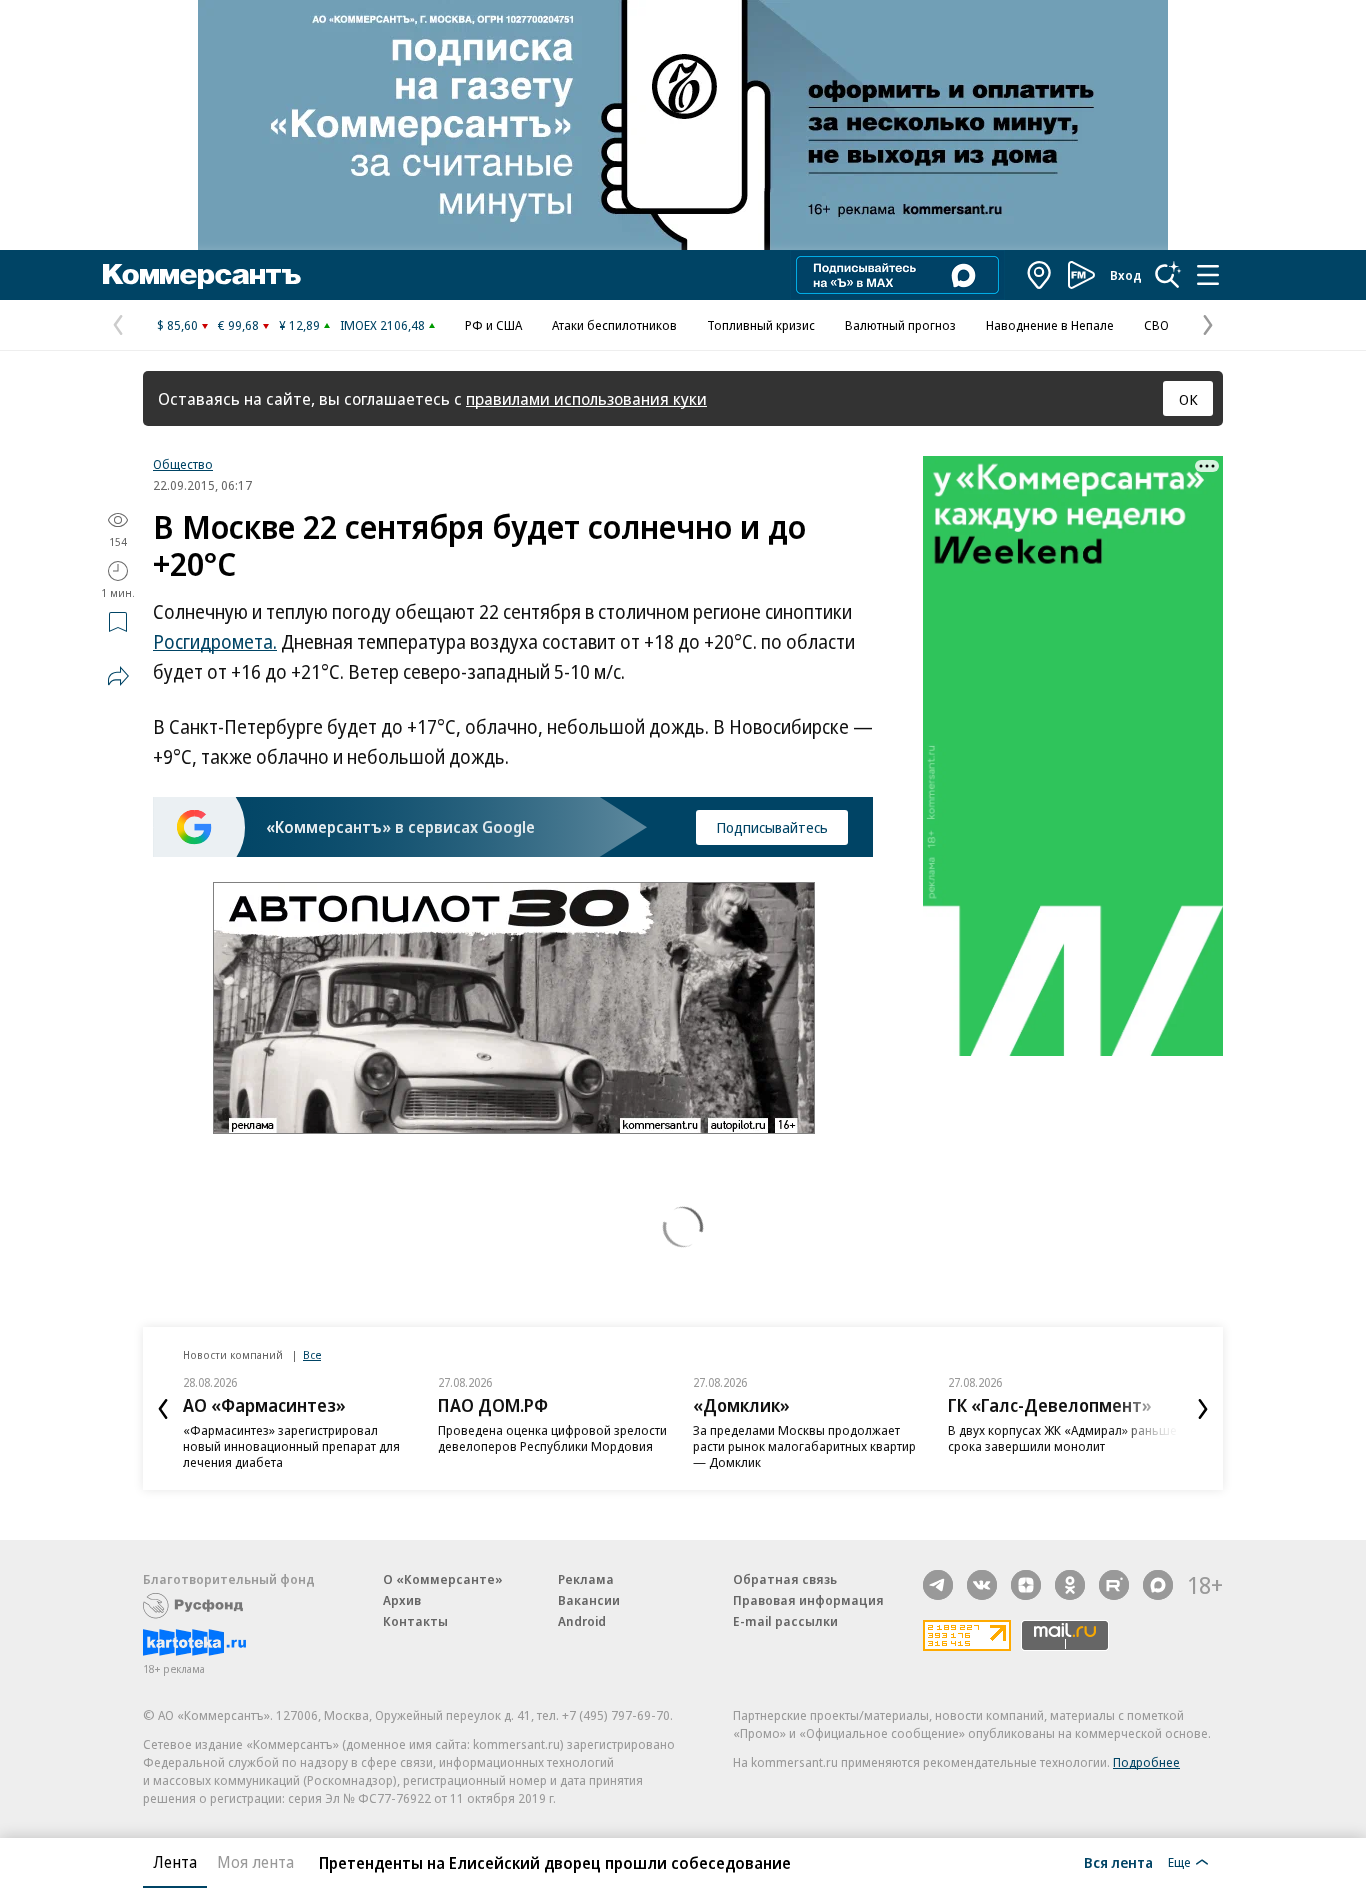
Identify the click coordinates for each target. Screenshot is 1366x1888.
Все (312, 1354)
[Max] (1158, 1585)
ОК (1188, 399)
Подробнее (1146, 1762)
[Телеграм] (938, 1585)
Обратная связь (785, 1579)
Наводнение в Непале (1050, 325)
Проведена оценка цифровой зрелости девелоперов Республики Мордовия (552, 1438)
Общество (183, 464)
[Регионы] (1040, 275)
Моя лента (255, 1862)
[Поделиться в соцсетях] (118, 676)
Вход (1126, 275)
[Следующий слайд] (1203, 1409)
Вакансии (589, 1600)
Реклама (586, 1579)
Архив (402, 1600)
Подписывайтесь (772, 827)
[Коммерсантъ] (202, 275)
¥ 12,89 (299, 325)
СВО (1156, 325)
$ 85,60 (177, 325)
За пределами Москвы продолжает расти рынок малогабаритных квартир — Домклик (804, 1446)
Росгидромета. (215, 642)
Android (582, 1621)
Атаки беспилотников (614, 325)
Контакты (415, 1621)
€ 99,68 (238, 325)
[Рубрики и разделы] (1208, 275)
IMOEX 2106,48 (382, 325)
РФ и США (493, 325)
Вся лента (1118, 1862)
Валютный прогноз (900, 325)
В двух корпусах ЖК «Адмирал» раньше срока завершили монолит (1062, 1438)
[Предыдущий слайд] (163, 1409)
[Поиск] (1168, 275)
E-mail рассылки (785, 1621)
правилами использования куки (586, 398)
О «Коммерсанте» (443, 1579)
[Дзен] (1026, 1585)
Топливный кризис (761, 325)
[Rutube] (1114, 1585)
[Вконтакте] (982, 1585)
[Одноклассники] (1070, 1585)
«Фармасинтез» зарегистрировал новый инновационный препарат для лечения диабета (291, 1446)
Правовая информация (808, 1600)
